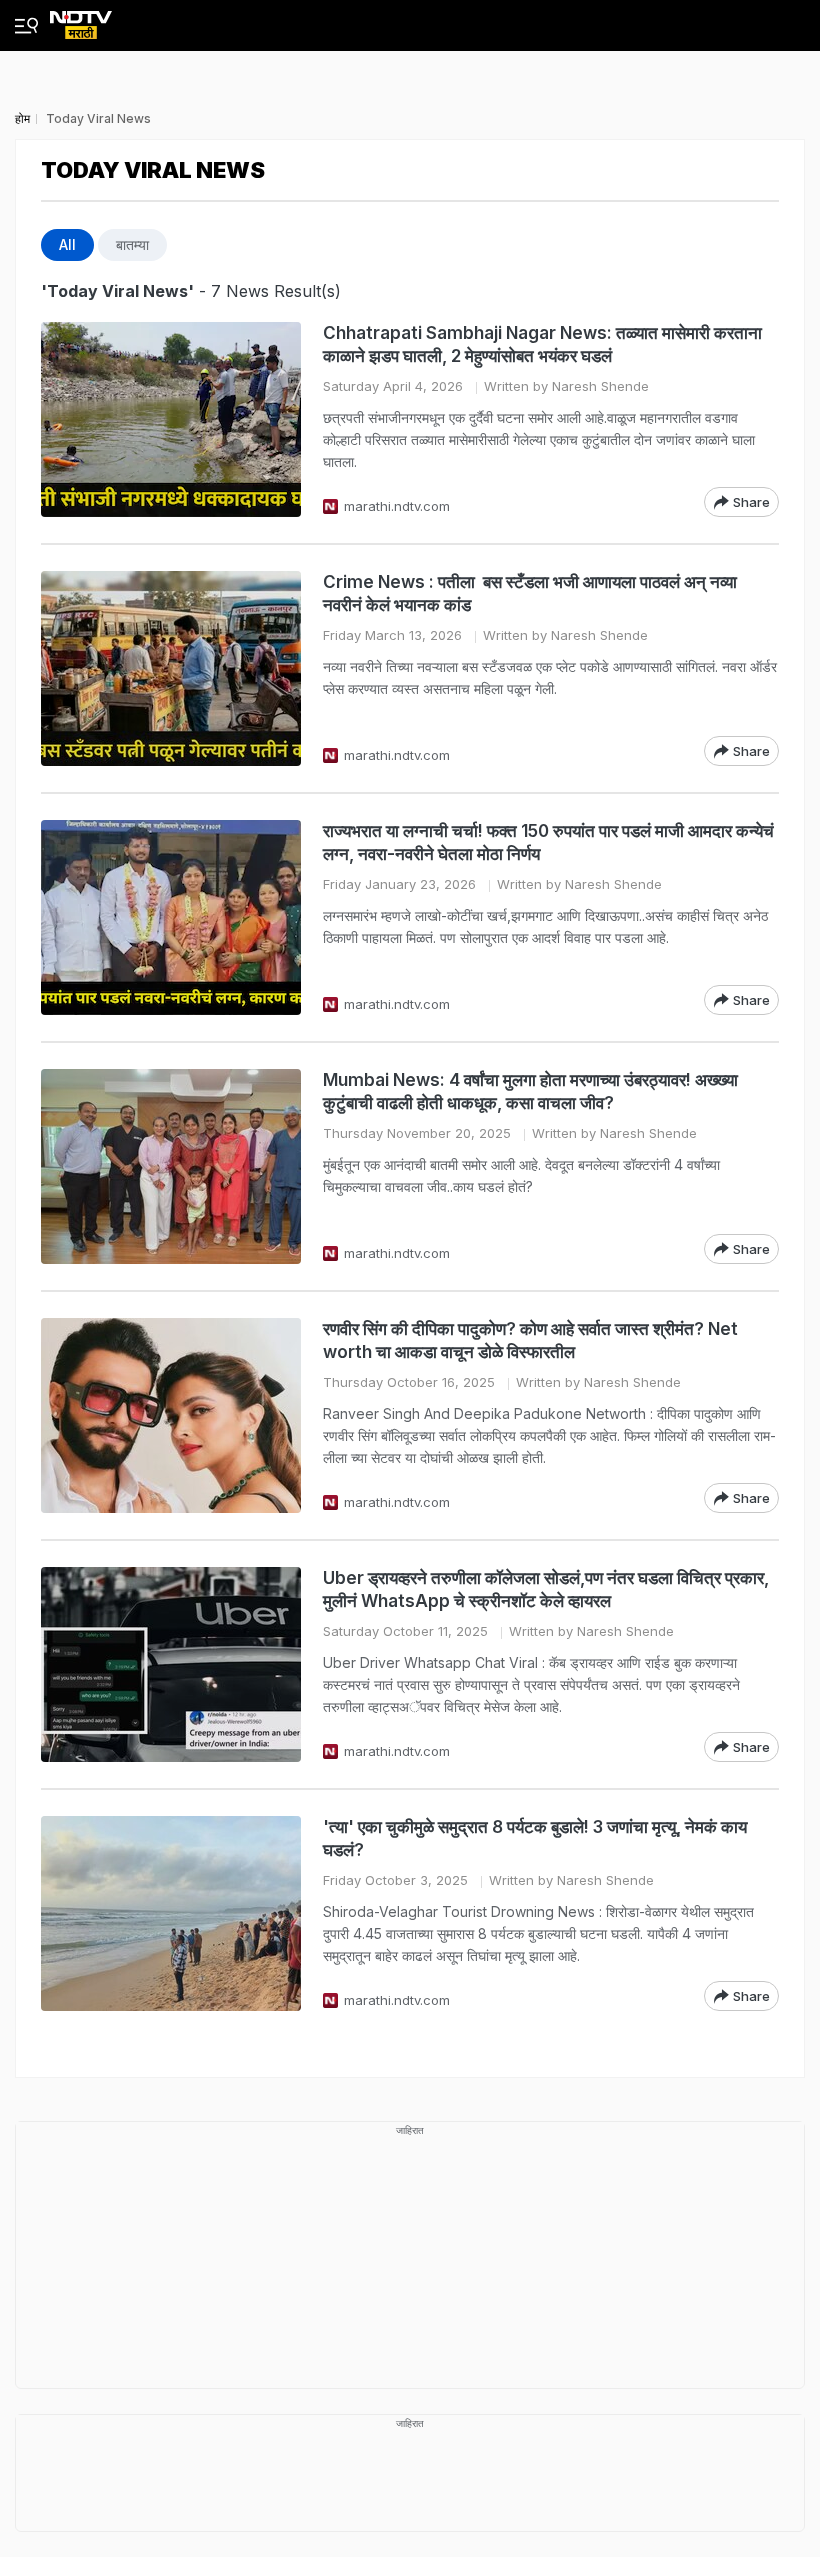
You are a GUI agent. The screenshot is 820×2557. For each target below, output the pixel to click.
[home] (81, 19)
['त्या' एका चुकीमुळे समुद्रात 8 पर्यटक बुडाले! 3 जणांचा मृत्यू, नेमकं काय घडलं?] (171, 1913)
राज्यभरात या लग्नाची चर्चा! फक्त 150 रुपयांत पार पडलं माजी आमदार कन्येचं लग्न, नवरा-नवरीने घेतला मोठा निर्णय (548, 842)
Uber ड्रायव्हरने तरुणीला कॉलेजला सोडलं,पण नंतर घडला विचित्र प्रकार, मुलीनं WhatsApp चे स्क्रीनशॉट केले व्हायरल (546, 1589)
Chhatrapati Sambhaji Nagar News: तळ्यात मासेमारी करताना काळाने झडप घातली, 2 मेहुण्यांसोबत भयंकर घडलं (542, 344)
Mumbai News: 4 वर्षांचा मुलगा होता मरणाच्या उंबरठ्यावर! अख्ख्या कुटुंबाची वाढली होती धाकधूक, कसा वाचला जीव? (530, 1091)
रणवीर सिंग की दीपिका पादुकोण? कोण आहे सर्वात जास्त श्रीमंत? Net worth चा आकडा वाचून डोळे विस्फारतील (530, 1340)
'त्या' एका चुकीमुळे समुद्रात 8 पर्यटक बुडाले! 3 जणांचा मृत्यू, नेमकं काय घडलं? (535, 1838)
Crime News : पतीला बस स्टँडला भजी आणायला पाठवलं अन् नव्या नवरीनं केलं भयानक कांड (530, 593)
